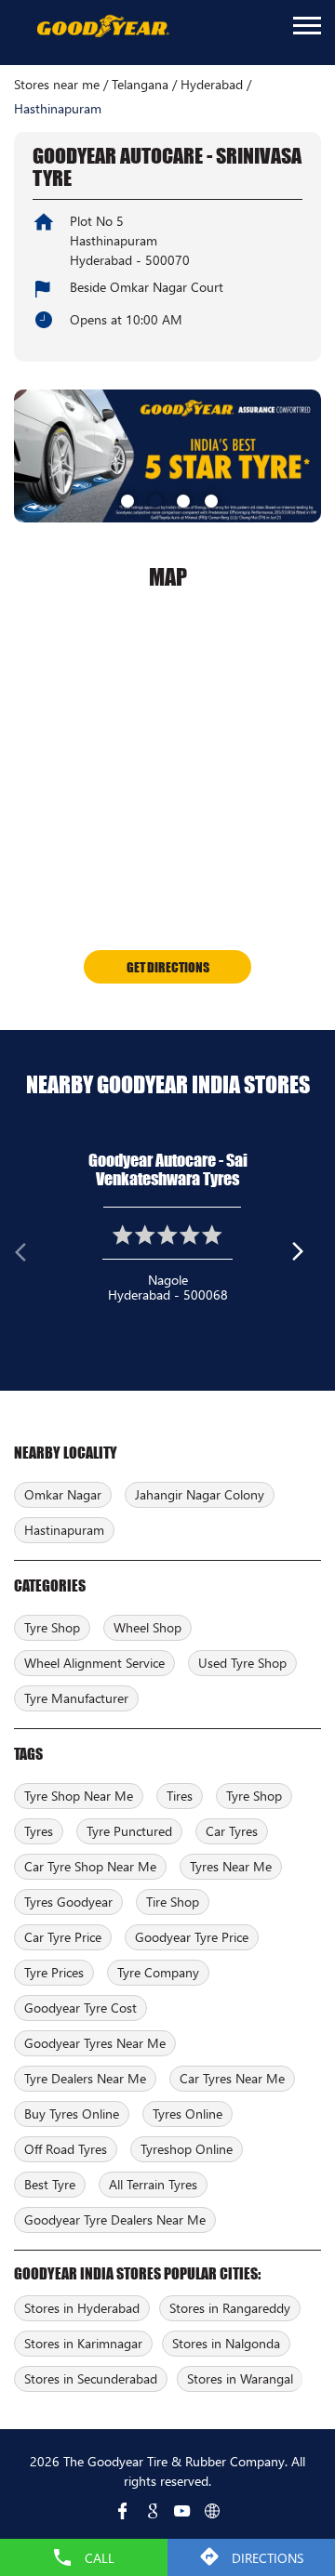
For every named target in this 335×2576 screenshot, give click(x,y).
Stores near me (57, 85)
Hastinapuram (64, 1530)
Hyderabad (212, 85)
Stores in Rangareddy (230, 2308)
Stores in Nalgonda (226, 2343)
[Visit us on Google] (153, 2511)
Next (306, 1256)
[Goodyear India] (102, 27)
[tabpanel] (167, 456)
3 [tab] (181, 499)
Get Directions (168, 967)
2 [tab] (154, 499)
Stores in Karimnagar (83, 2343)
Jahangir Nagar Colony (200, 1494)
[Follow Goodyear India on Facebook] (123, 2511)
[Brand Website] (212, 2511)
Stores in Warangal (240, 2378)
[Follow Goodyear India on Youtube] (182, 2511)
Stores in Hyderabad (82, 2308)
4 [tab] (209, 499)
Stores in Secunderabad (91, 2378)
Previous (29, 1256)
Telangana (140, 85)
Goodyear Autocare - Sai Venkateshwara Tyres (168, 1170)
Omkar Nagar (63, 1494)
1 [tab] (126, 499)
